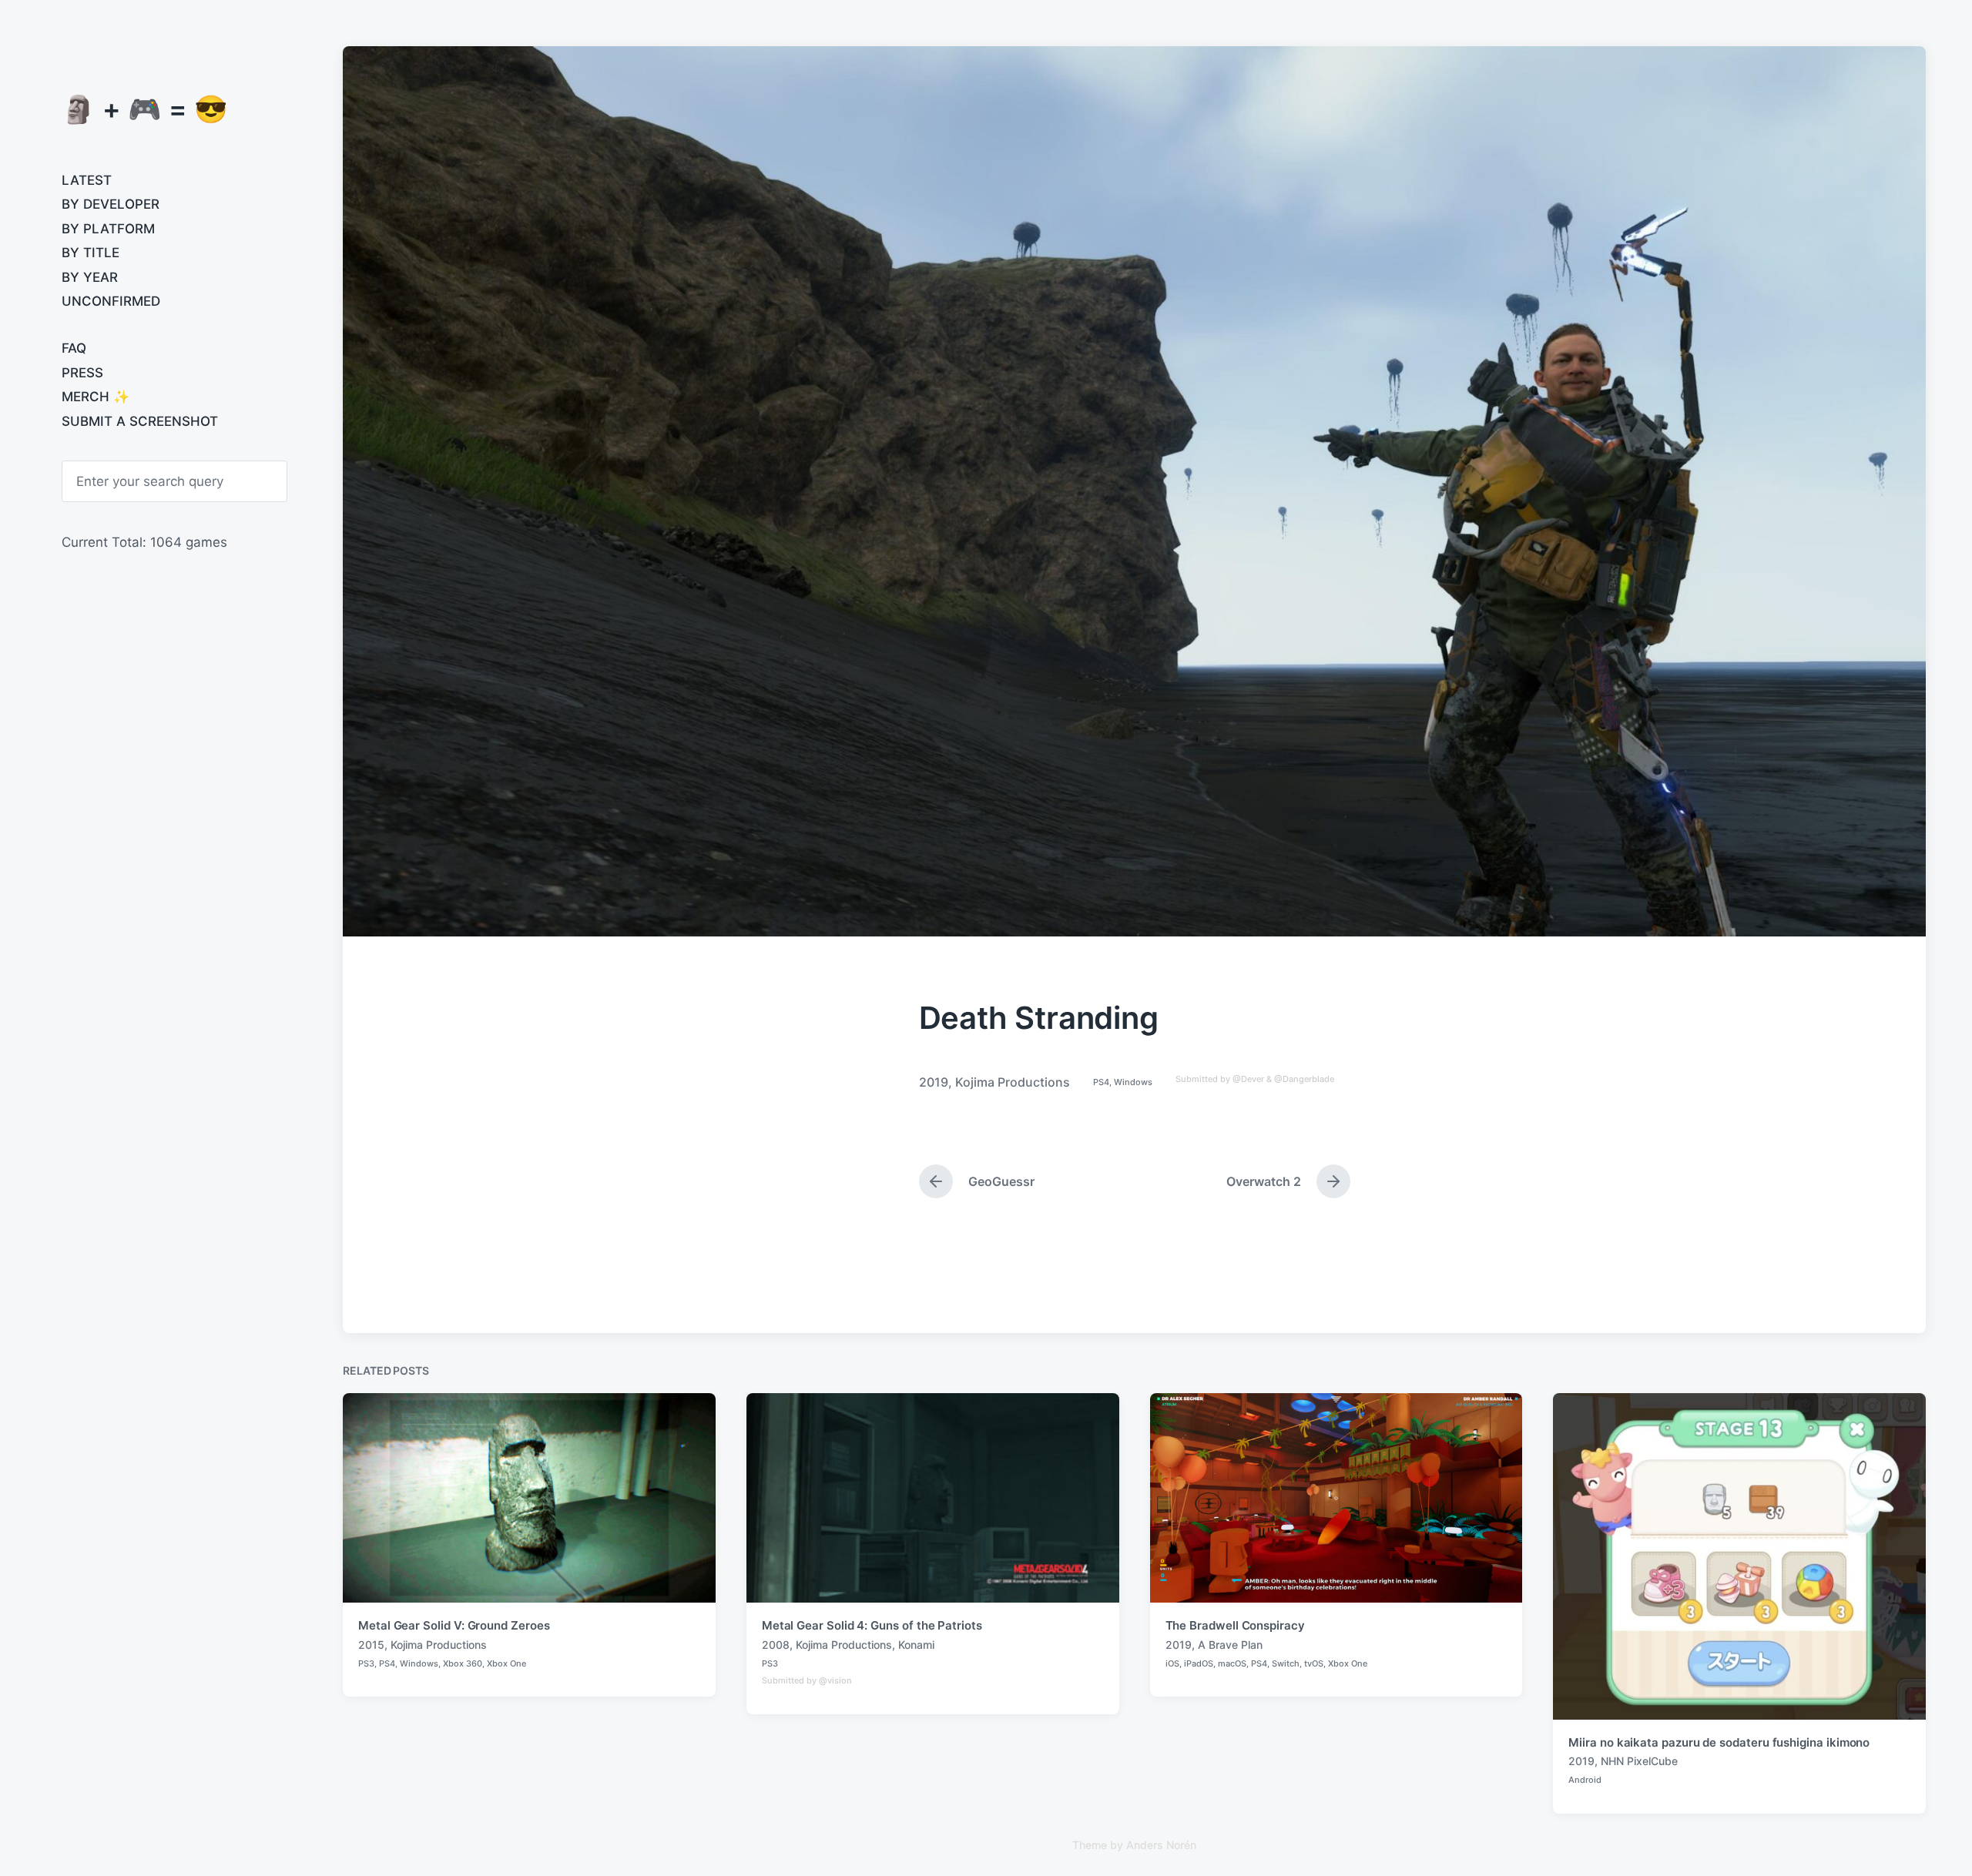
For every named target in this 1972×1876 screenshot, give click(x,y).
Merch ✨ (96, 397)
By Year (90, 277)
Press (82, 373)
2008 (776, 1645)
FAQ (74, 348)
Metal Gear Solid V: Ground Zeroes (454, 1625)
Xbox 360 (463, 1663)
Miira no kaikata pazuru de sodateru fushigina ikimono (1719, 1742)
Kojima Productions (1013, 1082)
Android (1585, 1780)
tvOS (1314, 1663)
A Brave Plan (1230, 1645)
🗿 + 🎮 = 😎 (145, 109)
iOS (1172, 1663)
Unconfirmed (111, 301)
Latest (87, 180)
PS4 (1101, 1082)
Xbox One (506, 1663)
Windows (1133, 1082)
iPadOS (1199, 1663)
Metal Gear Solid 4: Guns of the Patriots (872, 1625)
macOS (1232, 1663)
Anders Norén (1161, 1845)
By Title (91, 253)
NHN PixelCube (1639, 1761)
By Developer (111, 204)
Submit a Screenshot (140, 421)
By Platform (108, 229)
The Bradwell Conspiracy (1235, 1625)
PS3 (366, 1663)
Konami (916, 1645)
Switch (1286, 1663)
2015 (371, 1645)
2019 (934, 1082)
